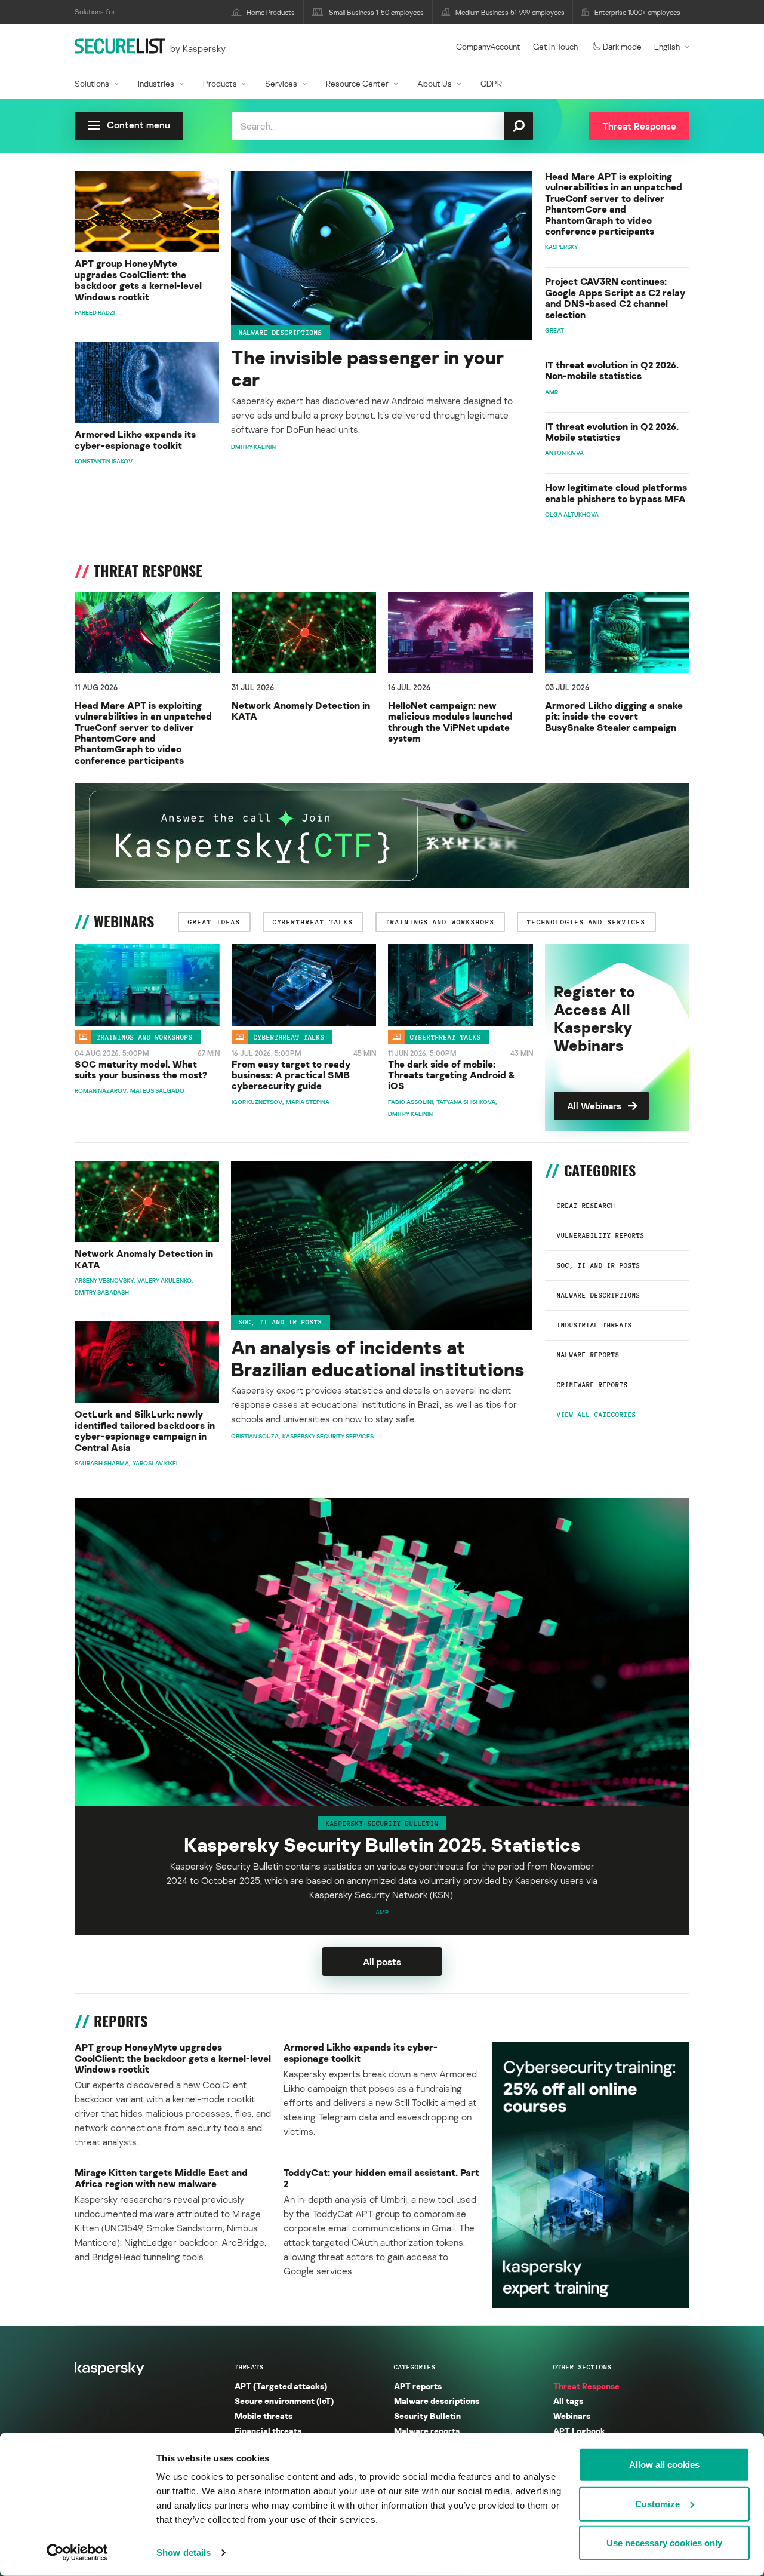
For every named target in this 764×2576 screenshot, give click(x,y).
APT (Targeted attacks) (281, 2386)
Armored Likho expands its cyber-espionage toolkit (135, 440)
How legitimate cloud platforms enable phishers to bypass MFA (616, 493)
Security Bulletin (427, 2416)
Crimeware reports (592, 1385)
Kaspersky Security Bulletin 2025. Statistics (382, 1845)
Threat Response (586, 2386)
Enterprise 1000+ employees (637, 12)
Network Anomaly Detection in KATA (301, 711)
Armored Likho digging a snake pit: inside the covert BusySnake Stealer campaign (614, 716)
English (667, 46)
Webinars (572, 2416)
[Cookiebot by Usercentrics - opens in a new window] (77, 2553)
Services (281, 83)
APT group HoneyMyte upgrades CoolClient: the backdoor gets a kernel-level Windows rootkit (138, 280)
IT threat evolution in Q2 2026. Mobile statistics (612, 432)
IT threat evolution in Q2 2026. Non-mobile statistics (612, 371)
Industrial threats (594, 1325)
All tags (568, 2401)
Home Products (271, 12)
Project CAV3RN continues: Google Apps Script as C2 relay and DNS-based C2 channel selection (615, 298)
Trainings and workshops (145, 1037)
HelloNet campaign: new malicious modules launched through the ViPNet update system (450, 722)
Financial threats (268, 2431)
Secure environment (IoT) (284, 2401)
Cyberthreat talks (289, 1037)
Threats (249, 2367)
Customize (657, 2503)
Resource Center (357, 83)
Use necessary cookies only (664, 2543)
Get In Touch (555, 46)
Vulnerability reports (601, 1235)
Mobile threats (264, 2416)
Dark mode (622, 46)
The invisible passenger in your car (367, 368)
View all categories (597, 1415)
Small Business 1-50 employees (376, 12)
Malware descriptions (281, 333)
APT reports (418, 2386)
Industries (156, 83)
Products (220, 83)
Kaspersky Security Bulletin (382, 1823)
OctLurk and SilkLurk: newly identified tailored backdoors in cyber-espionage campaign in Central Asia (145, 1431)
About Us (435, 83)
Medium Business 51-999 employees (510, 12)
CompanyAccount (488, 46)
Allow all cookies (664, 2465)
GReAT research (586, 1206)
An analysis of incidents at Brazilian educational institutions (378, 1358)
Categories (415, 2367)
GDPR (491, 83)
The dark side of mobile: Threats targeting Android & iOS (452, 1075)
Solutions (92, 83)
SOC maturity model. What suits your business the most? (141, 1070)
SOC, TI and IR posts (599, 1265)
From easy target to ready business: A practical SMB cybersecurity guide (291, 1075)
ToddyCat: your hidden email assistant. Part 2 (381, 2178)
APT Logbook (579, 2431)
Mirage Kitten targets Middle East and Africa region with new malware (161, 2178)
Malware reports (588, 1355)
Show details (184, 2552)
